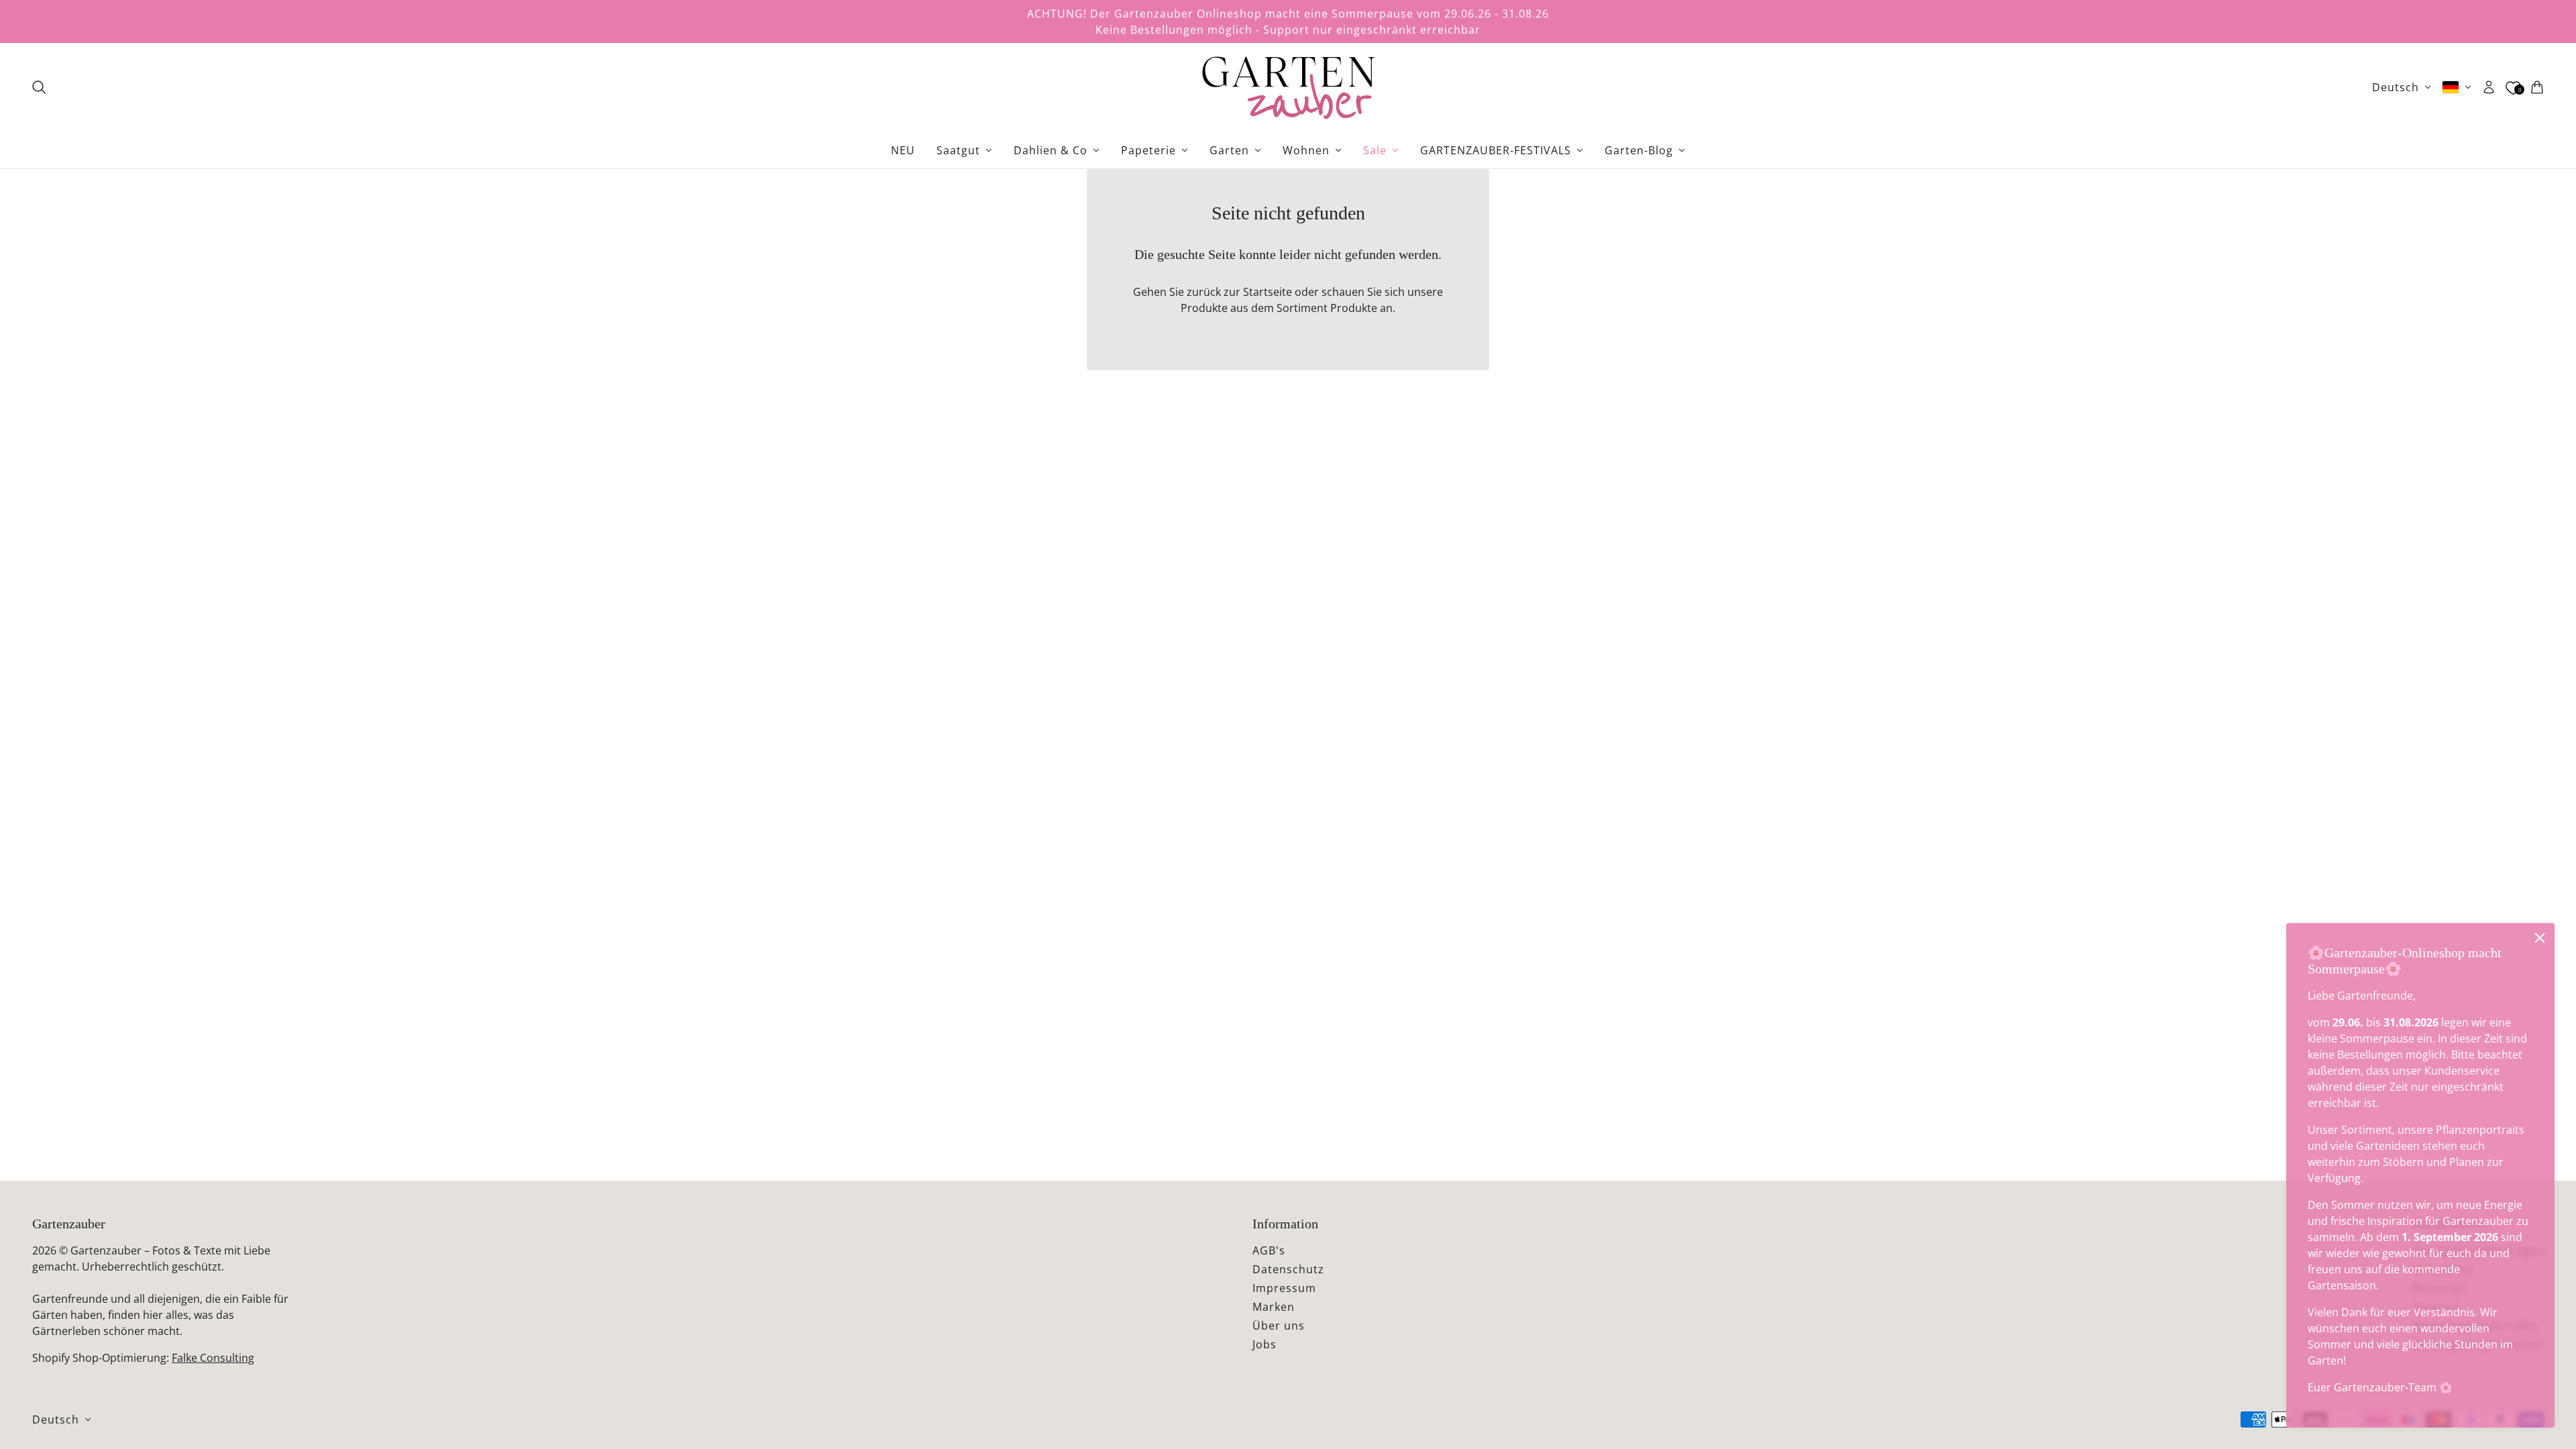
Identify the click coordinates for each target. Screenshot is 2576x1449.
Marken (1274, 1307)
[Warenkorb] (2537, 87)
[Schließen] (2540, 938)
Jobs (1265, 1344)
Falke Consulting (213, 1358)
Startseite (1268, 292)
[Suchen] (39, 87)
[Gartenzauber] (1288, 87)
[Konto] (2489, 87)
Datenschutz (1288, 1269)
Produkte (1354, 308)
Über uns (1279, 1326)
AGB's (1269, 1250)
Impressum (1284, 1288)
